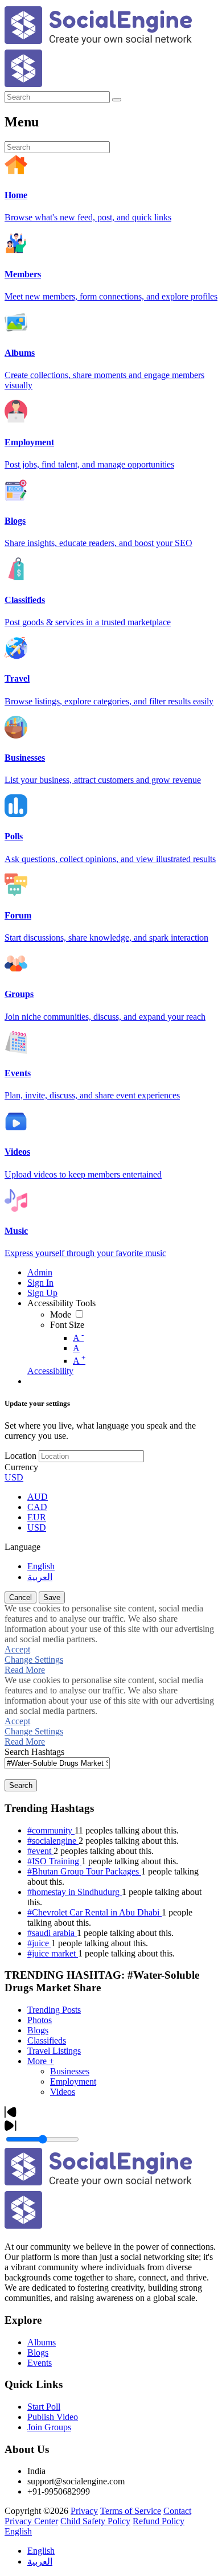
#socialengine (53, 1841)
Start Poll (44, 2407)
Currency (21, 1467)
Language (22, 1547)
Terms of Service (131, 2511)
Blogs (38, 2030)
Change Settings (34, 1660)
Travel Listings (54, 2051)
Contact (177, 2511)
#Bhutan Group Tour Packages (84, 1871)
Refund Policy (159, 2521)
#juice (39, 1943)
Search (21, 1785)
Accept (17, 1649)
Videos (63, 2092)
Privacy (84, 2511)
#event (40, 1851)
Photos (40, 2020)
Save (52, 1597)
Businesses (70, 2071)
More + (41, 2061)
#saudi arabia (52, 1933)
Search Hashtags (34, 1752)
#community (51, 1830)
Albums (42, 2342)
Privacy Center (31, 2521)
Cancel (20, 1597)
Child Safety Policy (95, 2521)
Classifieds (47, 2040)
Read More (25, 1670)
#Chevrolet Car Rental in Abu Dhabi (94, 1912)
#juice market (53, 1953)
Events (40, 2363)
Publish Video (53, 2417)
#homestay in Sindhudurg (75, 1892)
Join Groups (49, 2427)
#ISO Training (54, 1861)
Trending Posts (54, 2010)
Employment (73, 2081)
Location (20, 1456)
